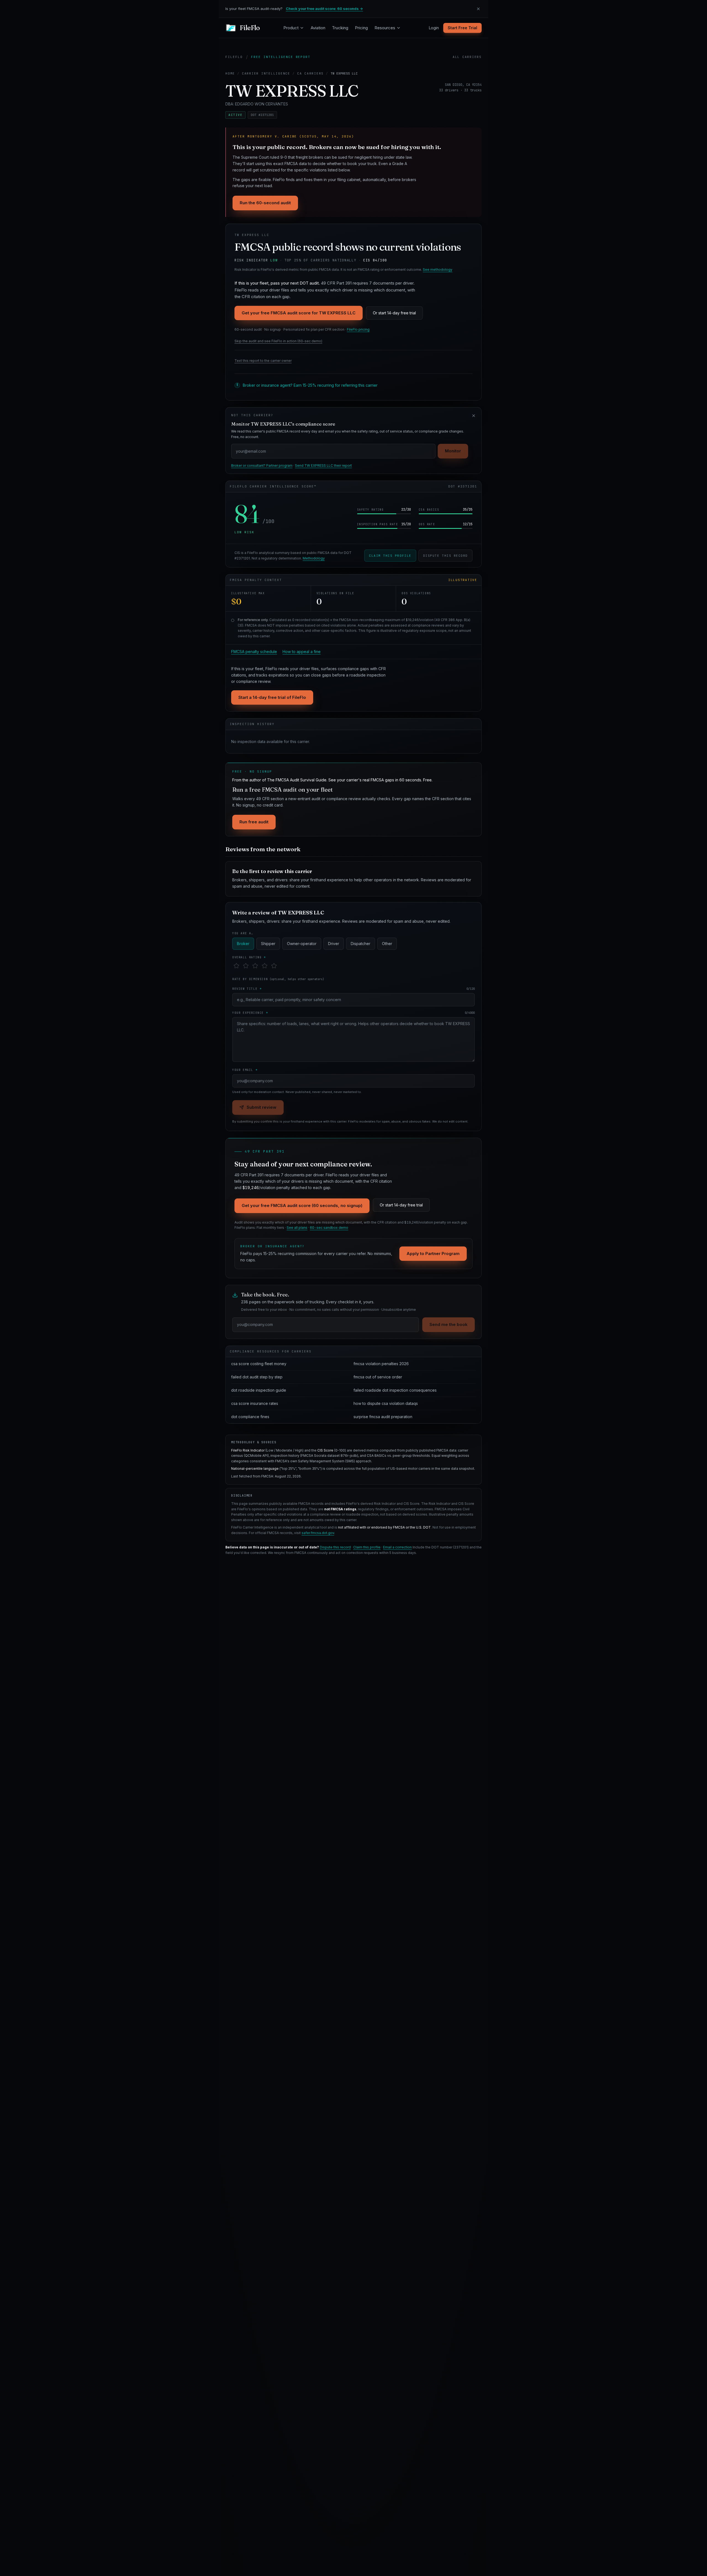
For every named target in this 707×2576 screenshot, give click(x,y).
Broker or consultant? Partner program (262, 465)
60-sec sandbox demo (329, 1228)
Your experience (353, 1013)
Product (291, 28)
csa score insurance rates (255, 1403)
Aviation (318, 28)
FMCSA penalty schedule (254, 652)
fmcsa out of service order (378, 1377)
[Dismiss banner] (478, 9)
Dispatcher (361, 944)
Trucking (340, 28)
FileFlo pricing (358, 329)
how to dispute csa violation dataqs (386, 1403)
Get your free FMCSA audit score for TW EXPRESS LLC (299, 313)
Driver (334, 944)
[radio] (236, 966)
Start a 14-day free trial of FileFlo (272, 697)
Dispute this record (445, 556)
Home (230, 73)
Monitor (453, 451)
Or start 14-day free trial (394, 313)
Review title (353, 989)
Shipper (268, 944)
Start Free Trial (462, 28)
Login (434, 28)
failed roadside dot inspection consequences (395, 1390)
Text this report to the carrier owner (263, 361)
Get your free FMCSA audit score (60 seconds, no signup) (302, 1205)
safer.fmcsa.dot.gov (318, 1533)
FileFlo (234, 57)
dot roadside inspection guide (259, 1390)
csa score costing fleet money (259, 1364)
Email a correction (397, 1547)
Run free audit (254, 822)
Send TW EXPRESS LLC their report (323, 465)
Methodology (314, 558)
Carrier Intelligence (266, 73)
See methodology (438, 270)
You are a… (243, 933)
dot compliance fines (250, 1417)
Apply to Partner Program (433, 1253)
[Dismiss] (474, 416)
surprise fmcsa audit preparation (383, 1417)
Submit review (262, 1107)
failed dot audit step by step (257, 1377)
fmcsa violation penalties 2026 (381, 1364)
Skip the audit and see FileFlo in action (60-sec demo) (278, 341)
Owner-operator (302, 944)
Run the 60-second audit (265, 203)
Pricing (361, 28)
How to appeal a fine (302, 652)
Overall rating (249, 957)
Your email (245, 1070)
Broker (243, 944)
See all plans (297, 1228)
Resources (385, 28)
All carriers (467, 57)
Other (387, 944)
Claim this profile (390, 556)
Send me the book (449, 1324)
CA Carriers (310, 73)
